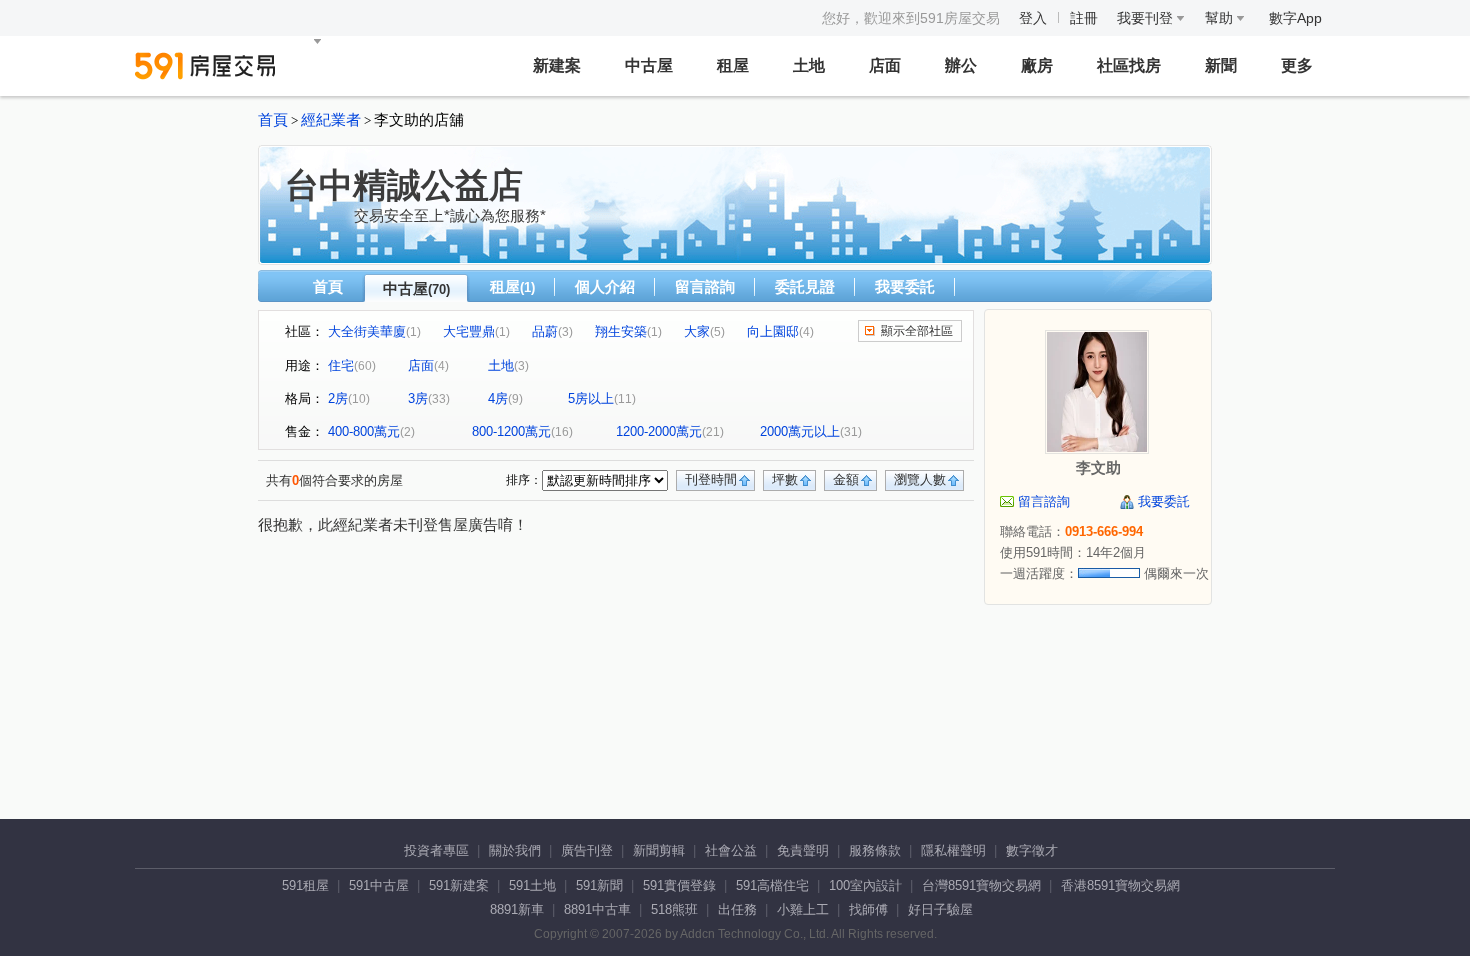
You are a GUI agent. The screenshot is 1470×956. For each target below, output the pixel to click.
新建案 (557, 65)
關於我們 (515, 850)
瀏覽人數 (920, 479)
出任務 (737, 909)
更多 (1297, 65)
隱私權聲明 (953, 850)
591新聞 (599, 885)
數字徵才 (1032, 850)
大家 (697, 331)
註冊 (1084, 18)
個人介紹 (605, 286)
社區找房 (1129, 65)
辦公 (961, 65)
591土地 (532, 885)
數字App (1295, 18)
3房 (418, 398)
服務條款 (875, 850)
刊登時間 (711, 479)
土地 (809, 65)
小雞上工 (803, 909)
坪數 (785, 479)
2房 (338, 398)
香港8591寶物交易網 (1120, 885)
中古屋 (649, 65)
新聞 (1221, 65)
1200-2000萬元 (659, 431)
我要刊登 (1147, 18)
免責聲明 (803, 850)
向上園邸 (773, 331)
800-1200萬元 (511, 431)
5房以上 (591, 398)
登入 (1033, 18)
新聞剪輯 (659, 850)
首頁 (273, 120)
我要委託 (905, 286)
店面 (885, 65)
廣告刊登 (587, 850)
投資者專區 (436, 850)
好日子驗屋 (940, 909)
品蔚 (545, 331)
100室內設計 (865, 885)
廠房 (1037, 65)
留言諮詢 (705, 286)
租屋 (733, 65)
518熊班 (674, 909)
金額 (846, 479)
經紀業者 (331, 120)
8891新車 (517, 909)
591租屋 (305, 885)
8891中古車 (597, 909)
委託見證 (805, 286)
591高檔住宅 (772, 885)
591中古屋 (379, 885)
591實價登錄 (679, 885)
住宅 (341, 365)
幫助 (1221, 18)
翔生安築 (621, 331)
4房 (498, 398)
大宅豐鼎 (469, 331)
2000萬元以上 (800, 431)
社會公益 (731, 850)
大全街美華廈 (367, 331)
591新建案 (459, 885)
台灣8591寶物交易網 (981, 885)
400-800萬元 (364, 431)
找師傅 (868, 909)
